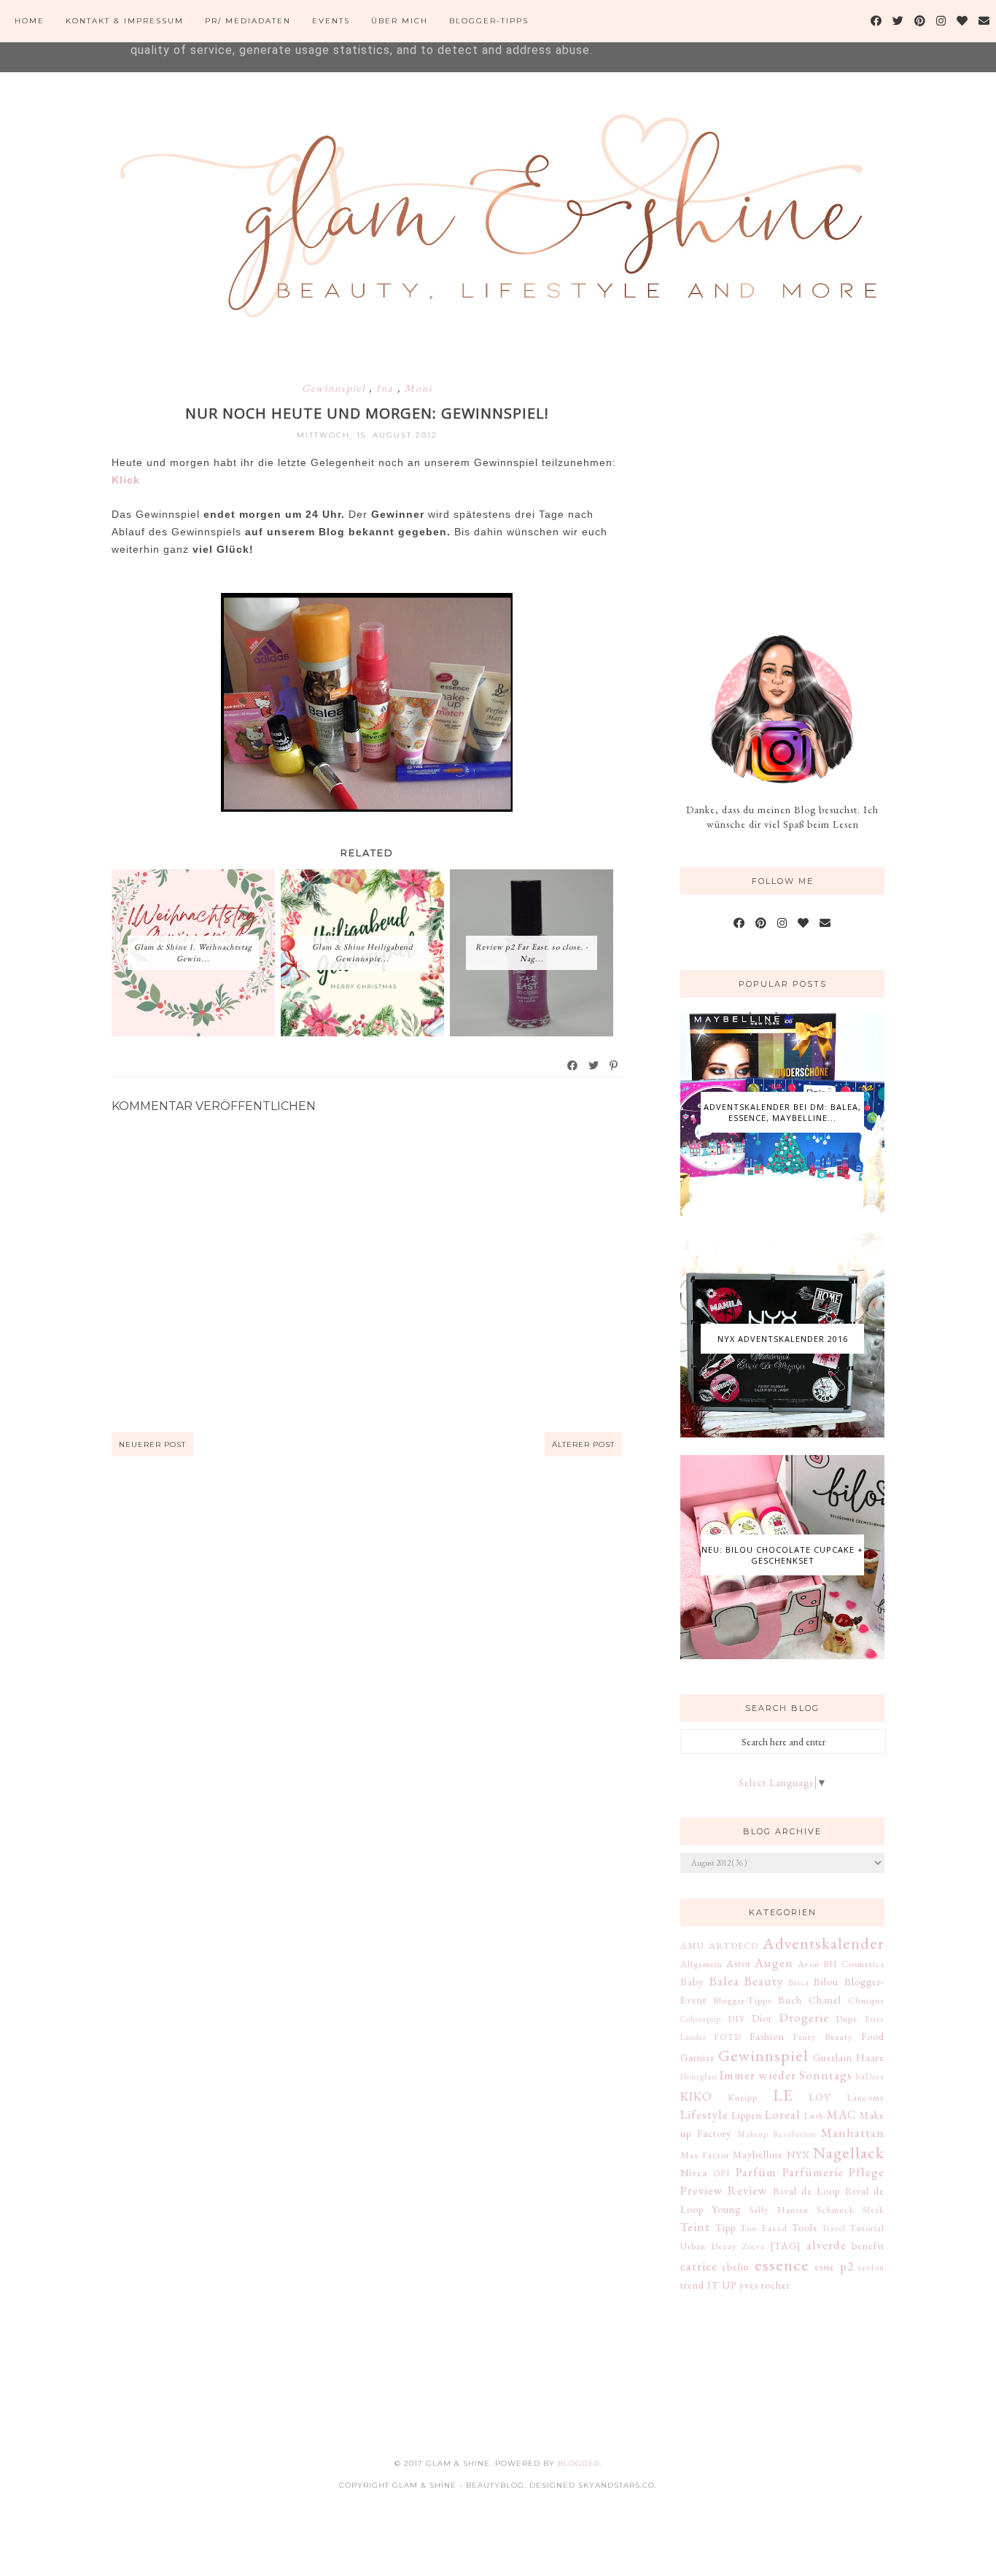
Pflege (867, 2172)
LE (783, 2095)
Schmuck (836, 2210)
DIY (736, 2018)
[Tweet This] (594, 1066)
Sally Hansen (779, 2210)
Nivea (694, 2173)
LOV (820, 2097)
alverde (826, 2245)
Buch (790, 2000)
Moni (419, 388)
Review (748, 2190)
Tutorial (867, 2228)
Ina (387, 388)
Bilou (826, 1982)
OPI (722, 2173)
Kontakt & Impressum (125, 21)
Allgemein (701, 1964)
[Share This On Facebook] (573, 1066)
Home (30, 21)
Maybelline (758, 2154)
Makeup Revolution (777, 2134)
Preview (702, 2190)
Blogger (579, 2463)
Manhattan (853, 2133)
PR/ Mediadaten (248, 21)
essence (782, 2265)
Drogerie (804, 2017)
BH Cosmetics (854, 1964)
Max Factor (705, 2155)
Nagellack (849, 2152)
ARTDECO (734, 1945)
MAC (842, 2114)
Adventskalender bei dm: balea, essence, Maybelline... (782, 1112)
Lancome (865, 2097)
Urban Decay (709, 2246)
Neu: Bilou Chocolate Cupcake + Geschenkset (782, 1555)
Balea (724, 1981)
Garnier (697, 2057)
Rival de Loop (807, 2191)
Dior (762, 2018)
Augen (774, 1963)
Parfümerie (813, 2172)
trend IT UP (708, 2285)
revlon (871, 2267)
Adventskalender (824, 1943)
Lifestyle (704, 2114)
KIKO (696, 2096)
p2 (847, 2266)
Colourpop (701, 2019)
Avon (809, 1964)
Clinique (866, 2000)
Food (873, 2036)
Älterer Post (583, 1444)
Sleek (874, 2210)
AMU (692, 1945)
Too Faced (764, 2228)
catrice (699, 2266)
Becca (799, 1982)
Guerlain (833, 2057)
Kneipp (743, 2097)
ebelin (736, 2267)
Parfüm (756, 2172)
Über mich (400, 21)
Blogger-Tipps (489, 21)
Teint (695, 2227)
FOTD (728, 2037)
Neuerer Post (152, 1444)
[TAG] (786, 2246)
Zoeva (754, 2246)
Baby (692, 1982)
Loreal (783, 2114)
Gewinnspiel (335, 388)
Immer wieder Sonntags (786, 2075)
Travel (834, 2228)
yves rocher (765, 2285)
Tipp (725, 2227)
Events (331, 21)
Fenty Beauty (823, 2037)
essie (825, 2267)
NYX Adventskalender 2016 (783, 1339)
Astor (739, 1963)
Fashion (767, 2036)
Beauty (764, 1981)
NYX (798, 2154)
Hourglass (699, 2076)
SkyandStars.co (616, 2485)
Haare (870, 2057)
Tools (804, 2227)
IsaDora (870, 2076)
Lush (814, 2115)
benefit (868, 2246)
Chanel (825, 2000)
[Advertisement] (790, 480)
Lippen (747, 2115)
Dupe (847, 2018)
